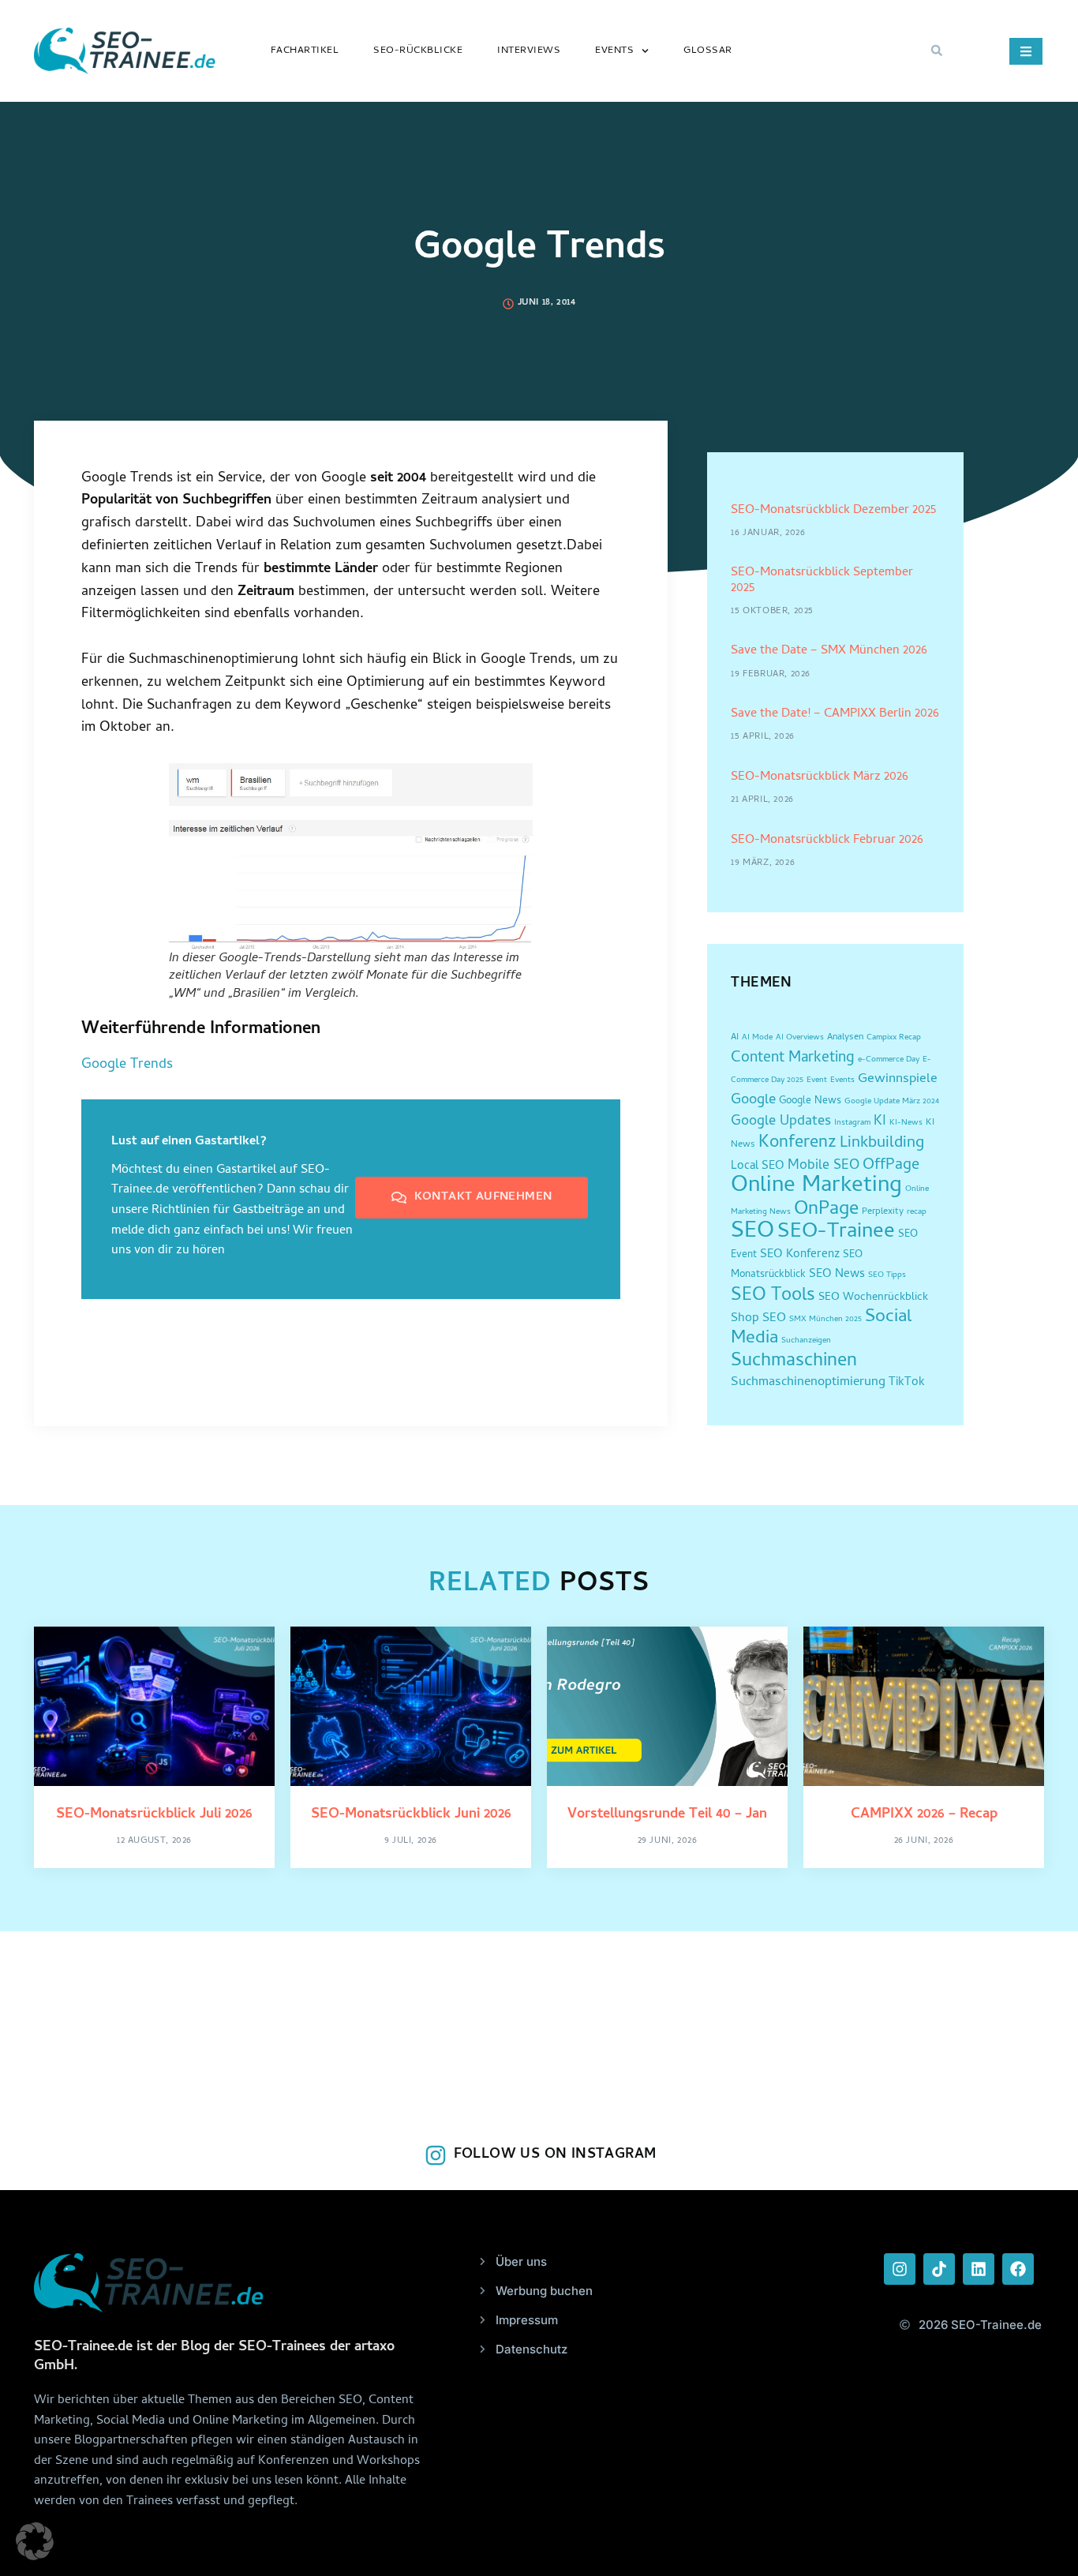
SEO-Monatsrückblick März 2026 (820, 777)
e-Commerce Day (889, 1060)
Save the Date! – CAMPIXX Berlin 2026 (835, 714)
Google (753, 1101)
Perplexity (883, 1212)
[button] (937, 51)
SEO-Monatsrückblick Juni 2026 (411, 1815)
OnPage (826, 1210)
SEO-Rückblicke (418, 51)
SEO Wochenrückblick (873, 1298)
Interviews (529, 51)
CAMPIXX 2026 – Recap (924, 1815)
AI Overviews (800, 1038)
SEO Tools (773, 1296)
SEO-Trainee (836, 1233)
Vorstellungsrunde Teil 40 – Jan (667, 1815)
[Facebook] (1018, 2269)
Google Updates (781, 1122)
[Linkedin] (979, 2269)
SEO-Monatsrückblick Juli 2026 (154, 1815)
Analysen (845, 1038)
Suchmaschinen (794, 1362)
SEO (752, 1232)
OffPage (891, 1166)
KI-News (906, 1123)
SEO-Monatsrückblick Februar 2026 (827, 841)
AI (735, 1038)
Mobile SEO (823, 1166)
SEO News (837, 1275)
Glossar (708, 51)
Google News (810, 1101)
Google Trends (127, 1065)
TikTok (907, 1383)
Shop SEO (758, 1319)
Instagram (852, 1123)
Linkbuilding (882, 1144)
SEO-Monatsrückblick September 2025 (822, 580)
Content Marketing (793, 1059)
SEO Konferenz (800, 1255)
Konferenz (797, 1144)
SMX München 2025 (825, 1320)
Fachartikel (305, 51)
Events (614, 51)
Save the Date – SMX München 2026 (829, 651)
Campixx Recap (894, 1038)
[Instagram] (900, 2269)
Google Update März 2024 (892, 1102)
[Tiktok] (939, 2269)
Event (817, 1080)
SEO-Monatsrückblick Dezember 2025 (833, 511)
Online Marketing (816, 1187)
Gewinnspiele (898, 1080)
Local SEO (758, 1167)
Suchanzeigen (806, 1341)
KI (880, 1122)
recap (917, 1212)
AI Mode (757, 1038)
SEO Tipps (887, 1275)
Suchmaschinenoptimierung (808, 1383)
